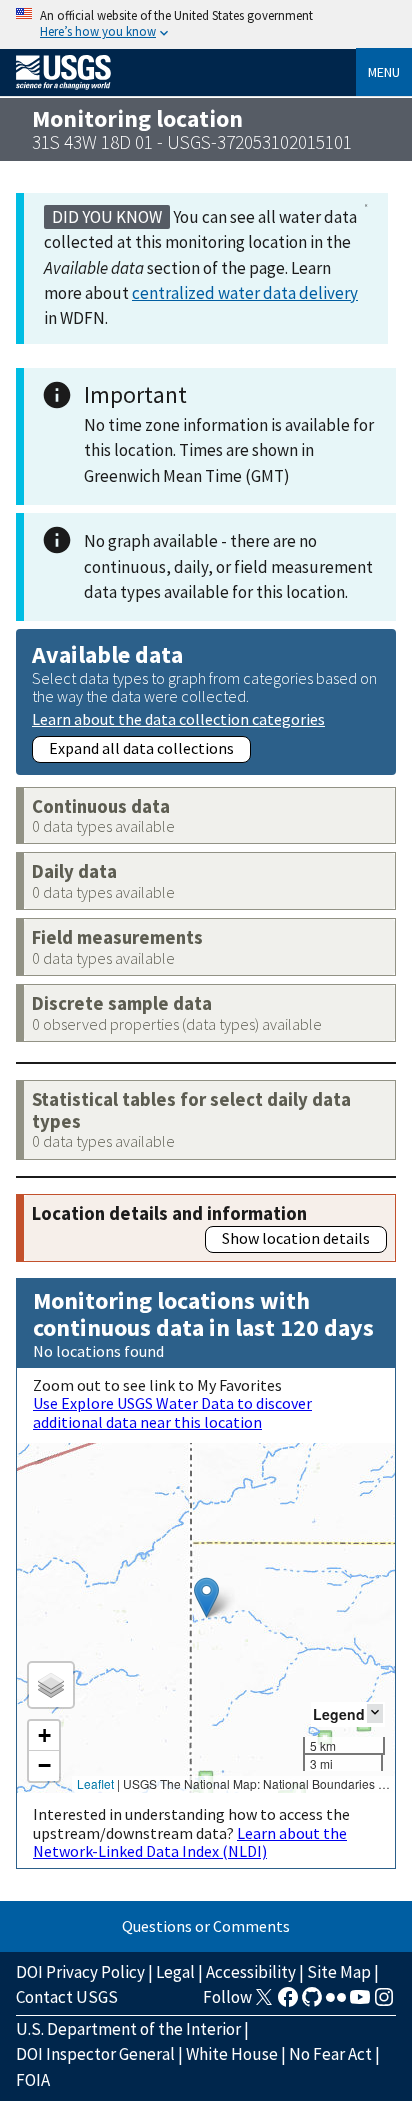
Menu (384, 72)
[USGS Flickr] (336, 2003)
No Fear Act (330, 2054)
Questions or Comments (206, 1926)
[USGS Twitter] (264, 2003)
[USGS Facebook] (288, 2003)
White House (232, 2054)
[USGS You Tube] (360, 2003)
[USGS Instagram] (384, 2003)
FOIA (33, 2080)
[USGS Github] (312, 2003)
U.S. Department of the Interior (128, 2029)
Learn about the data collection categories (178, 718)
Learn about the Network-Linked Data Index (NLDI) (190, 1842)
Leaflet (95, 1783)
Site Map (339, 1972)
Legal (175, 1972)
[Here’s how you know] (206, 24)
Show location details (296, 1238)
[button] (206, 1597)
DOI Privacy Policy (80, 1972)
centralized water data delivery (245, 293)
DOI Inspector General (95, 2054)
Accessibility (251, 1972)
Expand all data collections (141, 748)
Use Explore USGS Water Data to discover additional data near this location (172, 1412)
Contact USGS (67, 1997)
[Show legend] (375, 1713)
